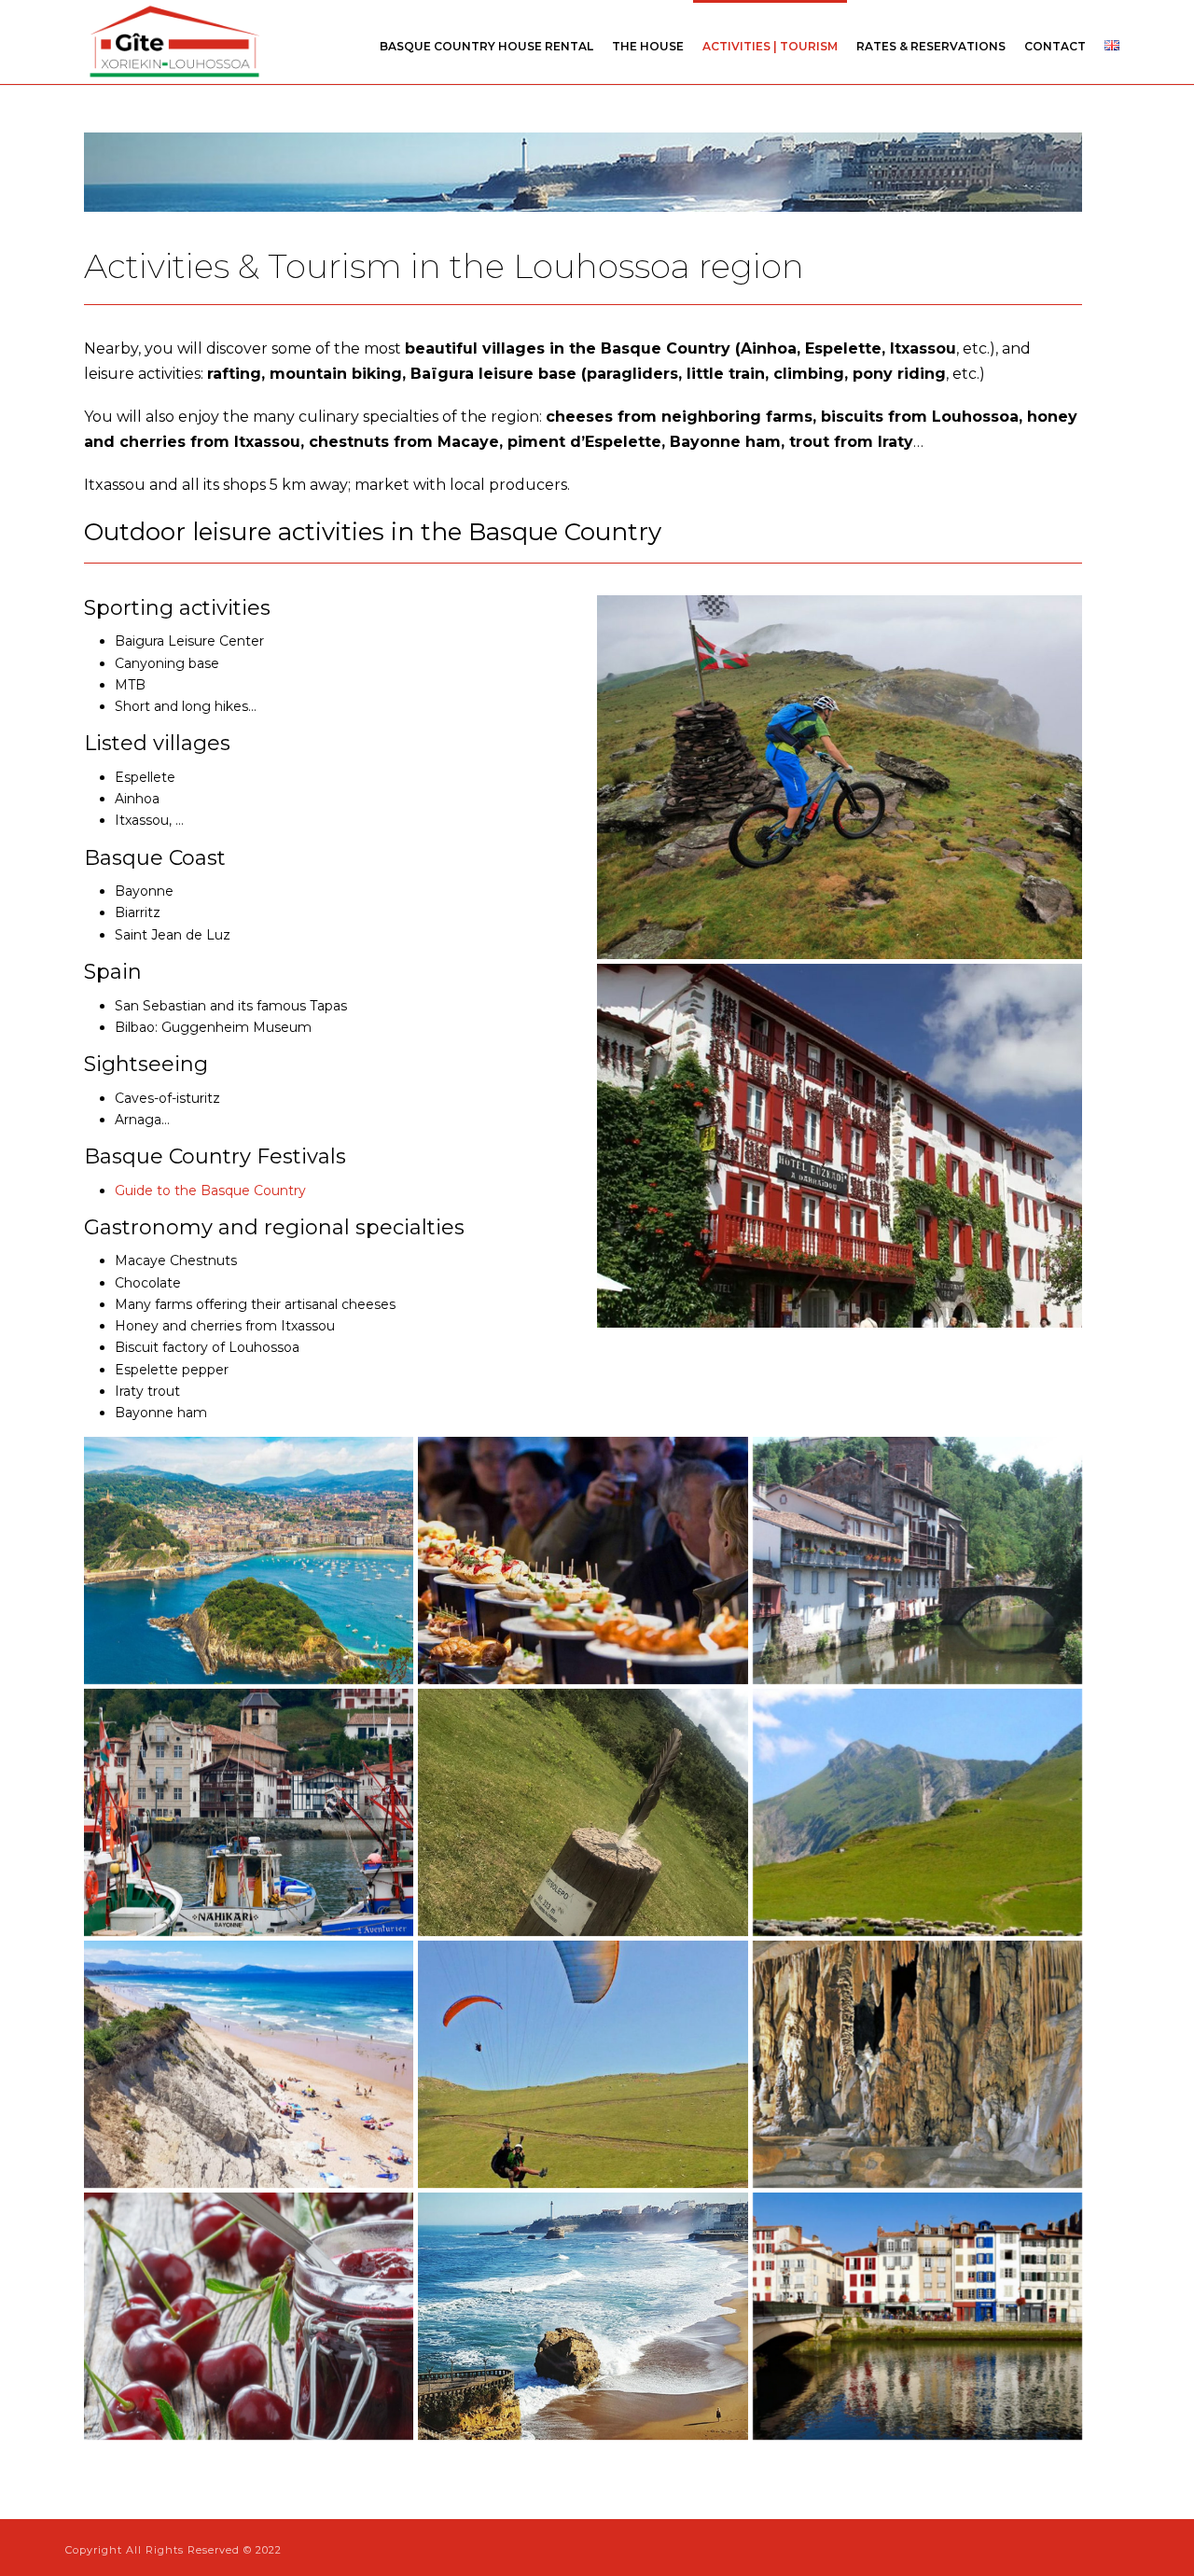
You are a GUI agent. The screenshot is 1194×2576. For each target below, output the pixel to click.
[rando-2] (583, 1812)
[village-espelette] (840, 1146)
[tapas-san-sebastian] (583, 1560)
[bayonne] (917, 2316)
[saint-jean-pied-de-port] (917, 1560)
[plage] (249, 2064)
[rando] (917, 1812)
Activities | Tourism (770, 46)
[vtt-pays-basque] (840, 777)
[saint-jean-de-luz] (249, 1812)
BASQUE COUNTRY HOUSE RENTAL (486, 46)
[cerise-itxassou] (249, 2316)
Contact (1055, 46)
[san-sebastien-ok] (249, 1560)
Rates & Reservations (931, 46)
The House (648, 46)
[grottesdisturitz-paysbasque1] (917, 2064)
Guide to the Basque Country (210, 1191)
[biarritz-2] (583, 2316)
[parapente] (583, 2064)
